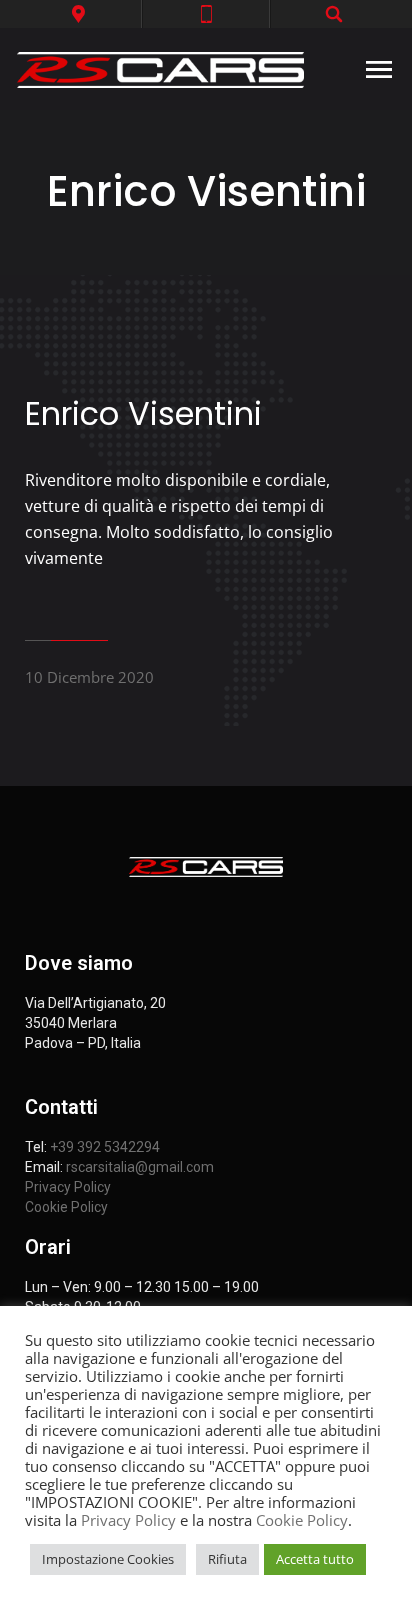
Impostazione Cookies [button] (108, 1559)
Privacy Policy (68, 1187)
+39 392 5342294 (105, 1147)
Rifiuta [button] (227, 1559)
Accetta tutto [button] (315, 1559)
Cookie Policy (66, 1207)
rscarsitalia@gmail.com (140, 1167)
